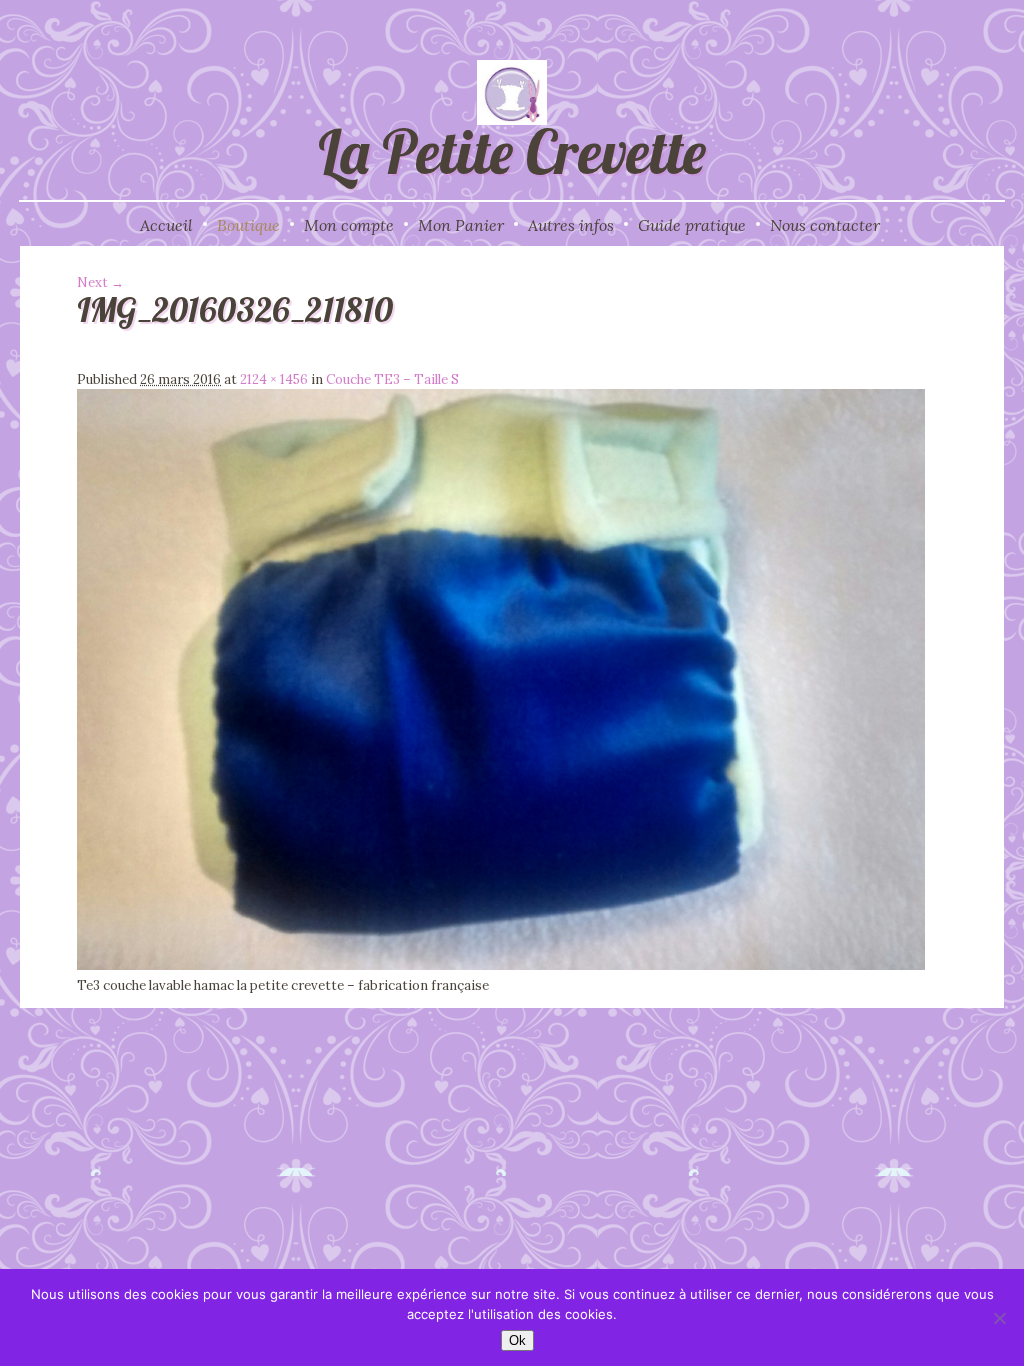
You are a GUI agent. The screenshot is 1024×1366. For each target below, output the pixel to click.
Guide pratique (692, 225)
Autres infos (571, 225)
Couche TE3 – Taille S (392, 379)
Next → (100, 282)
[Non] (999, 1318)
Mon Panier (461, 225)
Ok (517, 1340)
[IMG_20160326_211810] (501, 965)
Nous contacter (825, 225)
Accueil (166, 225)
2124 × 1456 (274, 379)
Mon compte (349, 225)
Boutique (248, 225)
